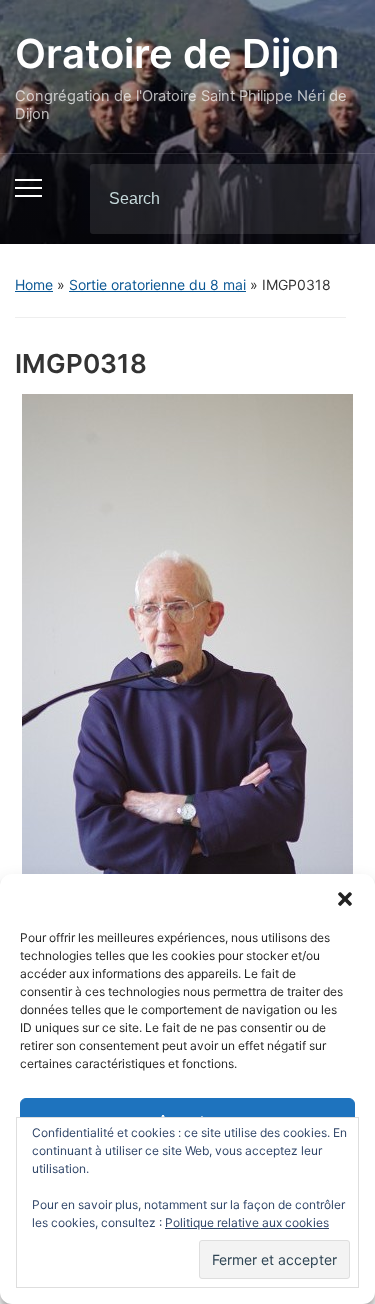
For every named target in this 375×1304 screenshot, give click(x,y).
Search (328, 199)
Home (34, 284)
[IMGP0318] (187, 642)
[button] (345, 899)
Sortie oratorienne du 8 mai (157, 284)
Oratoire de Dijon (177, 53)
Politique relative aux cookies (247, 1222)
